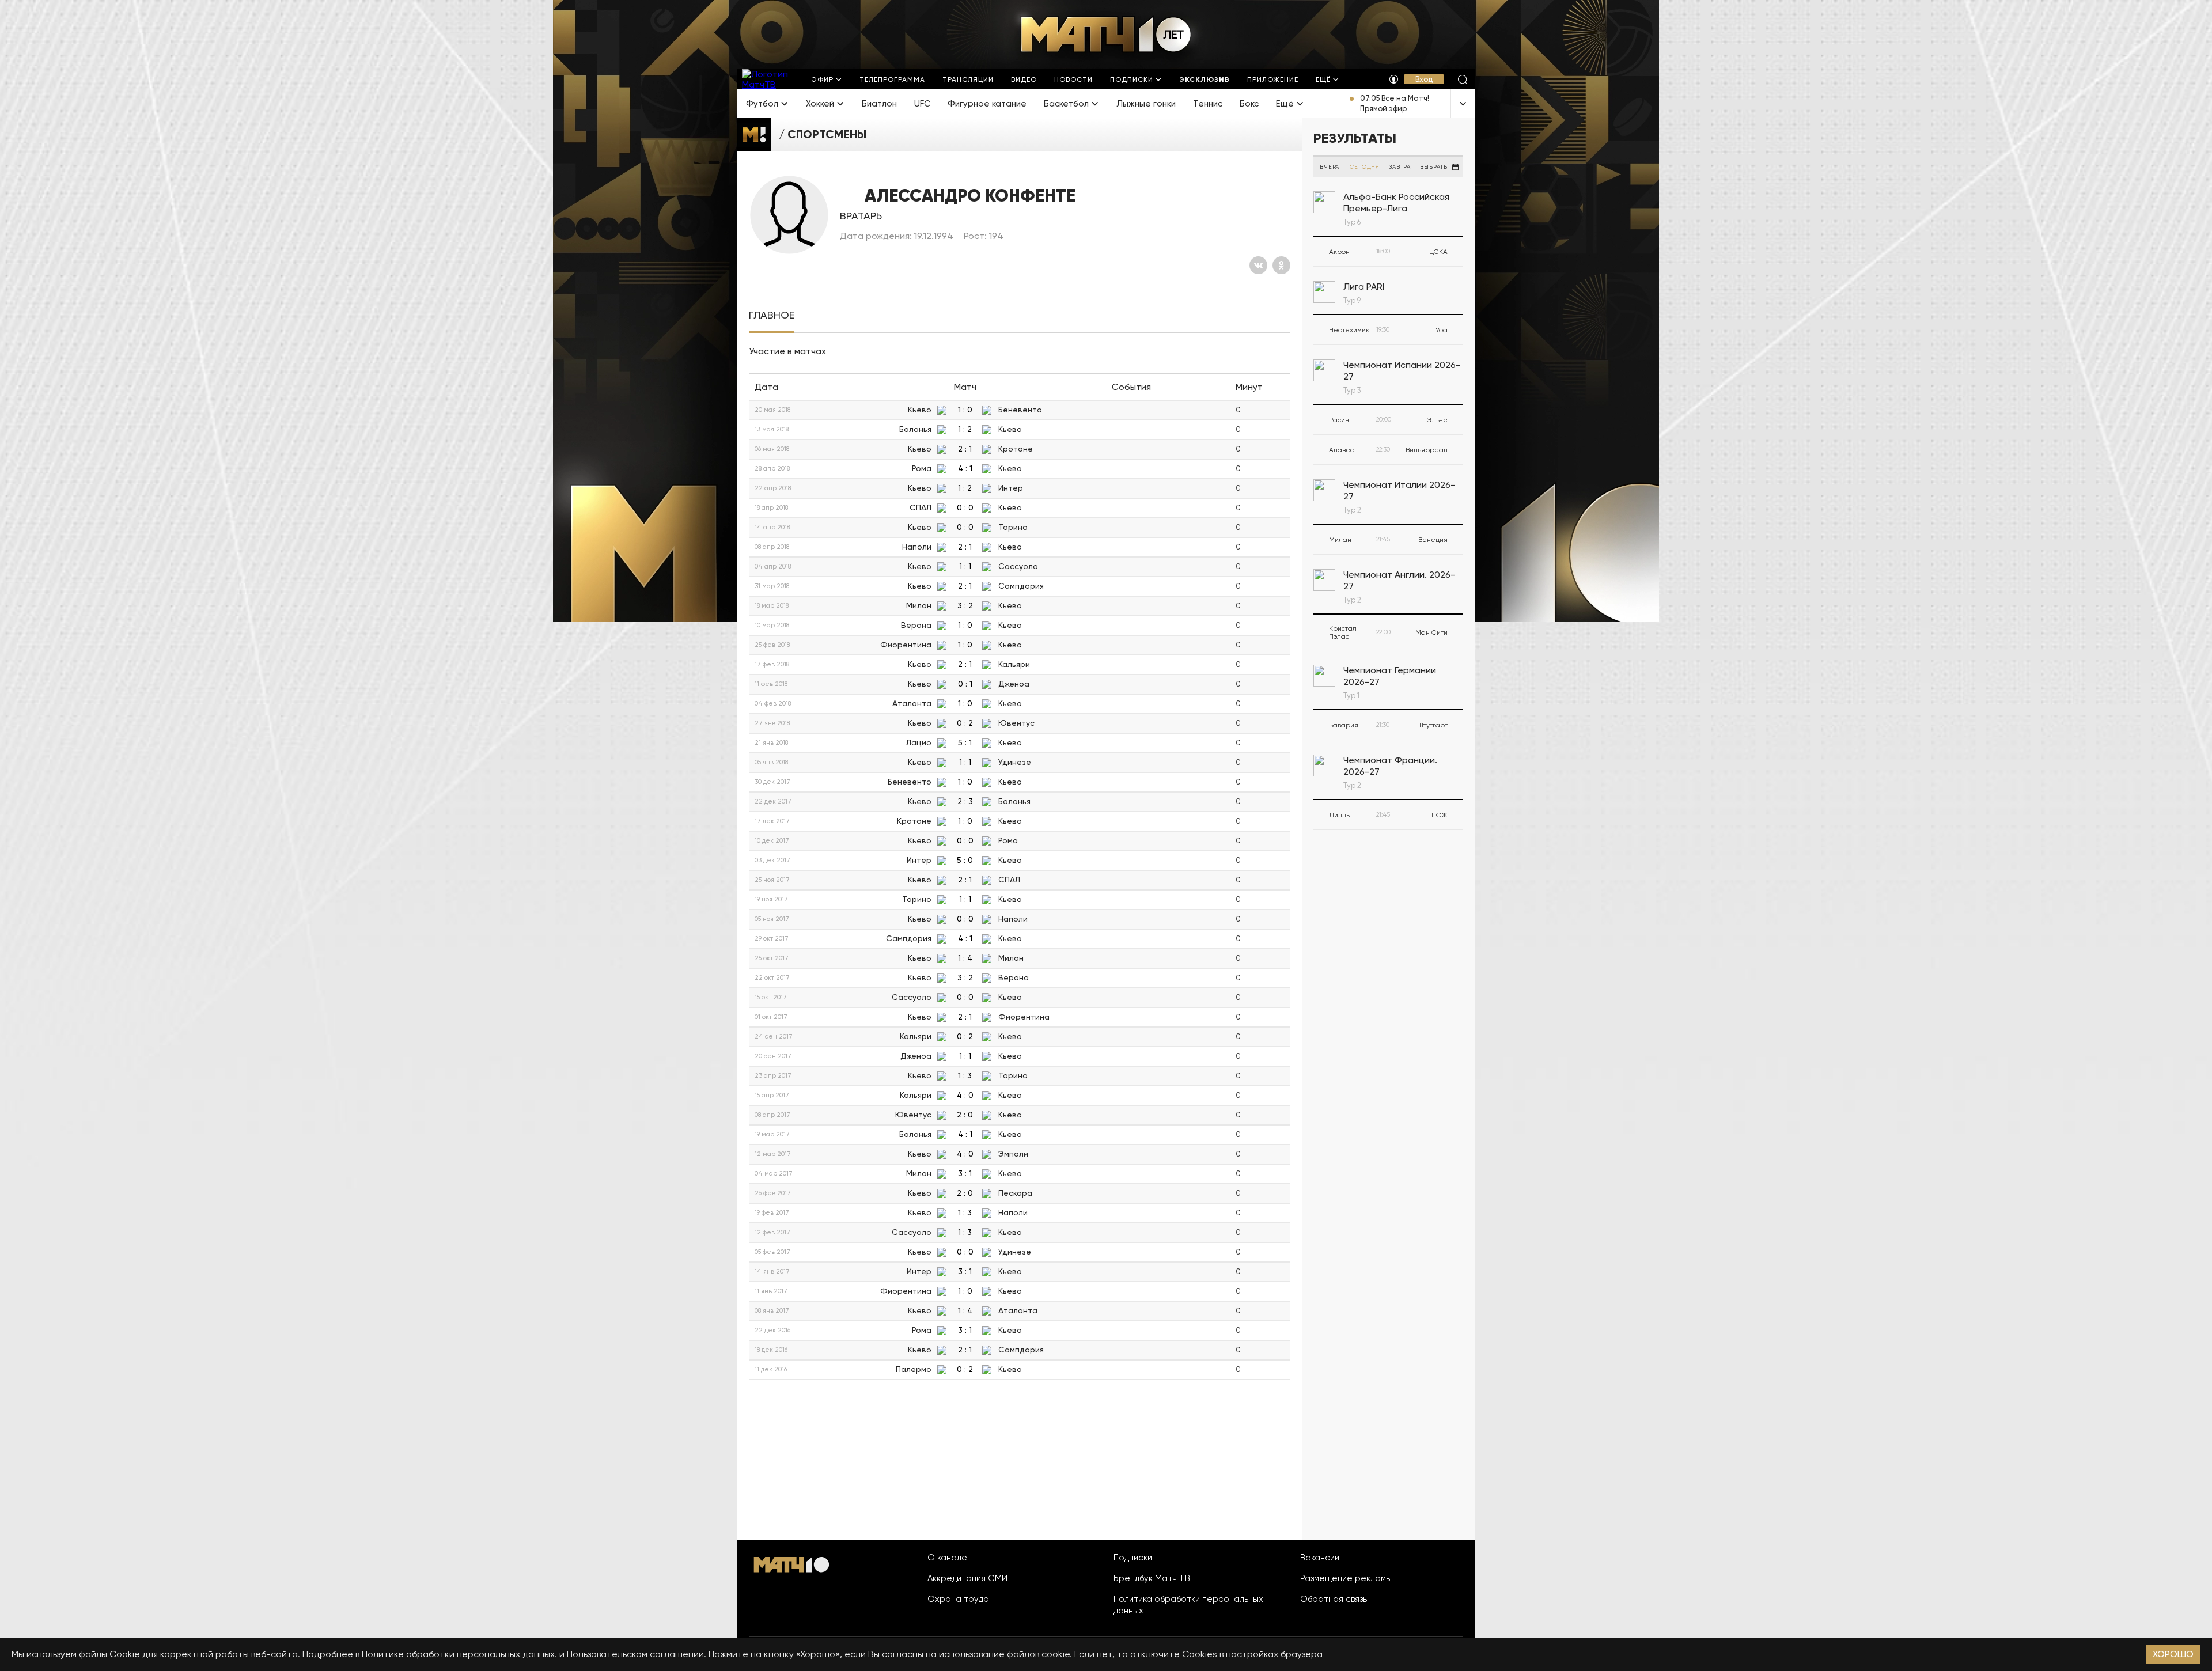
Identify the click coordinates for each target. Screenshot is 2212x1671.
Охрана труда (958, 1599)
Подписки (1133, 1558)
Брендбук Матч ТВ (1152, 1578)
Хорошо (2173, 1654)
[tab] (772, 315)
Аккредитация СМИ (967, 1578)
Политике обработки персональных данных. (459, 1654)
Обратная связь (1334, 1599)
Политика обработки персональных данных (1188, 1605)
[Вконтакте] (1258, 265)
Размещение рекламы (1346, 1578)
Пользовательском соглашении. (637, 1654)
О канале (947, 1558)
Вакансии (1320, 1558)
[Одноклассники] (1281, 265)
